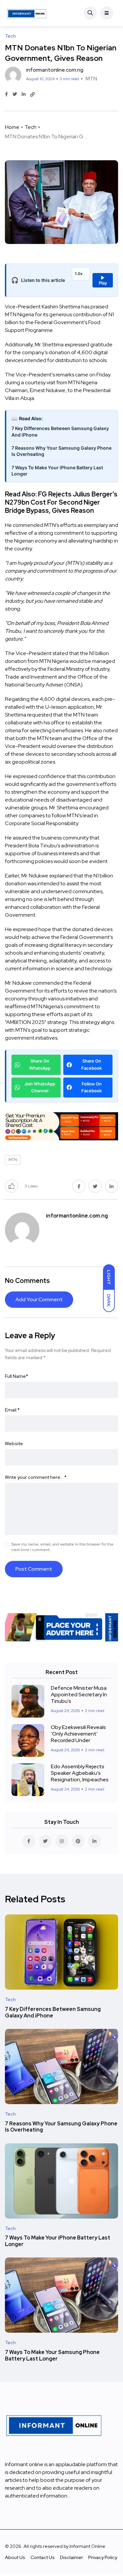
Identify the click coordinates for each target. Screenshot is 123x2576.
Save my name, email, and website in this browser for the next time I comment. (62, 1547)
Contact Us (43, 2557)
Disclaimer (72, 2557)
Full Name (17, 1376)
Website (14, 1444)
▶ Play (103, 280)
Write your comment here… (36, 1477)
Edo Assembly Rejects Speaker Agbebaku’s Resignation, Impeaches (80, 1773)
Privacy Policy (103, 2557)
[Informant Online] (27, 13)
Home (12, 127)
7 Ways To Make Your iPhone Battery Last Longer (57, 471)
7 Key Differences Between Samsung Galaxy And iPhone (60, 432)
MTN (91, 79)
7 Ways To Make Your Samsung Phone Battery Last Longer (52, 2355)
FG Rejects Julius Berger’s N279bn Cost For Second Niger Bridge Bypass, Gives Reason (61, 502)
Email (12, 1410)
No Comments (27, 1281)
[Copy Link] (32, 95)
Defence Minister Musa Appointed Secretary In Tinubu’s (79, 1694)
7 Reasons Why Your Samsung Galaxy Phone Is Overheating (61, 451)
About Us (15, 2557)
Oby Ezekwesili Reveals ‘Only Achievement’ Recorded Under (78, 1734)
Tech (31, 127)
